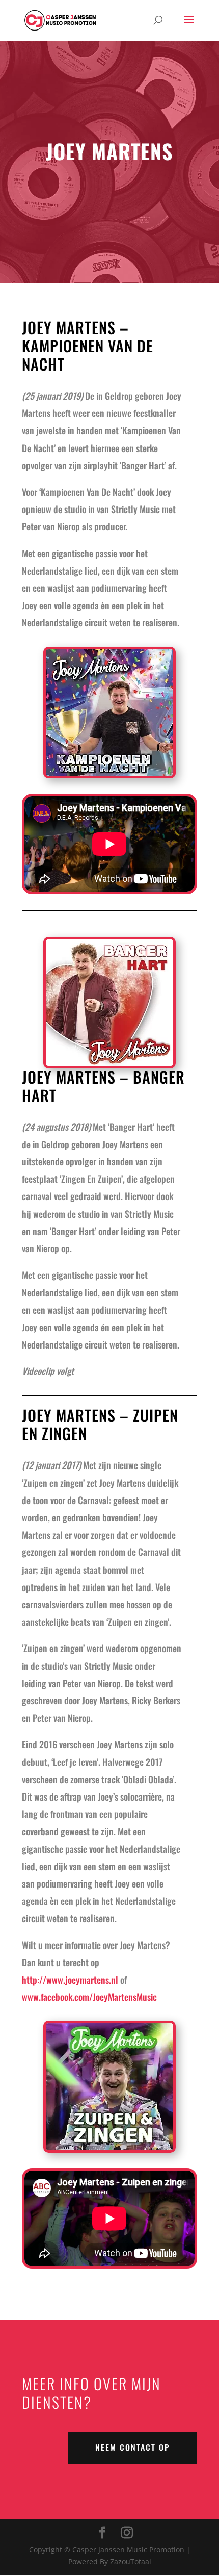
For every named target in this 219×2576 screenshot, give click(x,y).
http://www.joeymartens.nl (70, 1980)
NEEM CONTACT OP (132, 2447)
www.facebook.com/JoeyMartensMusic (89, 1997)
